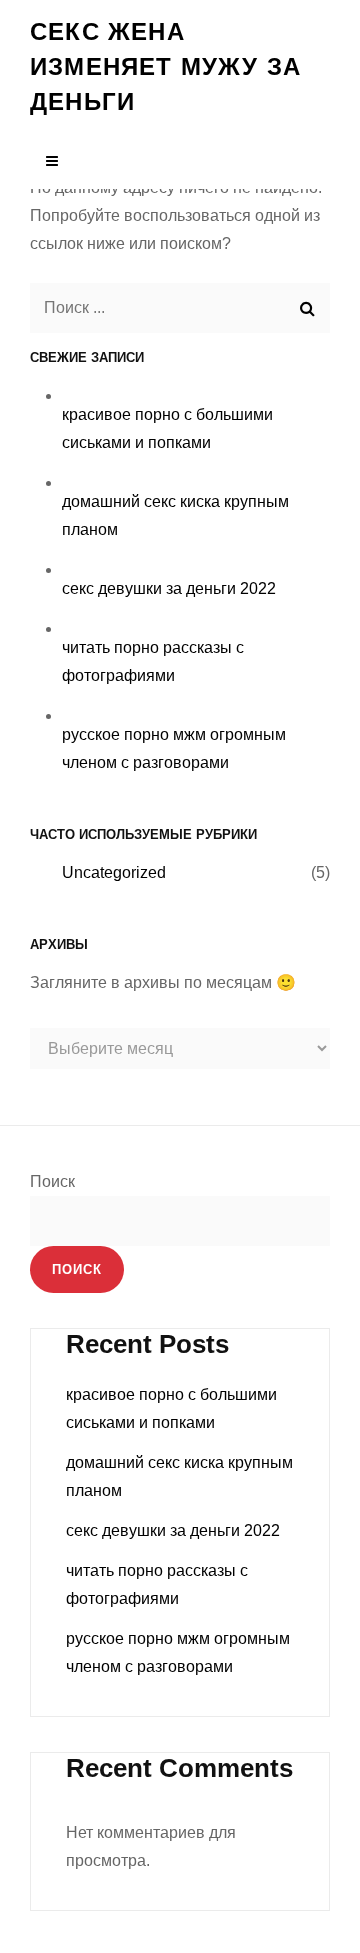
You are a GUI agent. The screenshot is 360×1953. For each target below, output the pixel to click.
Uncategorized (114, 872)
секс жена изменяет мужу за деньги (165, 66)
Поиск (52, 1181)
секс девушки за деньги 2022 (169, 588)
